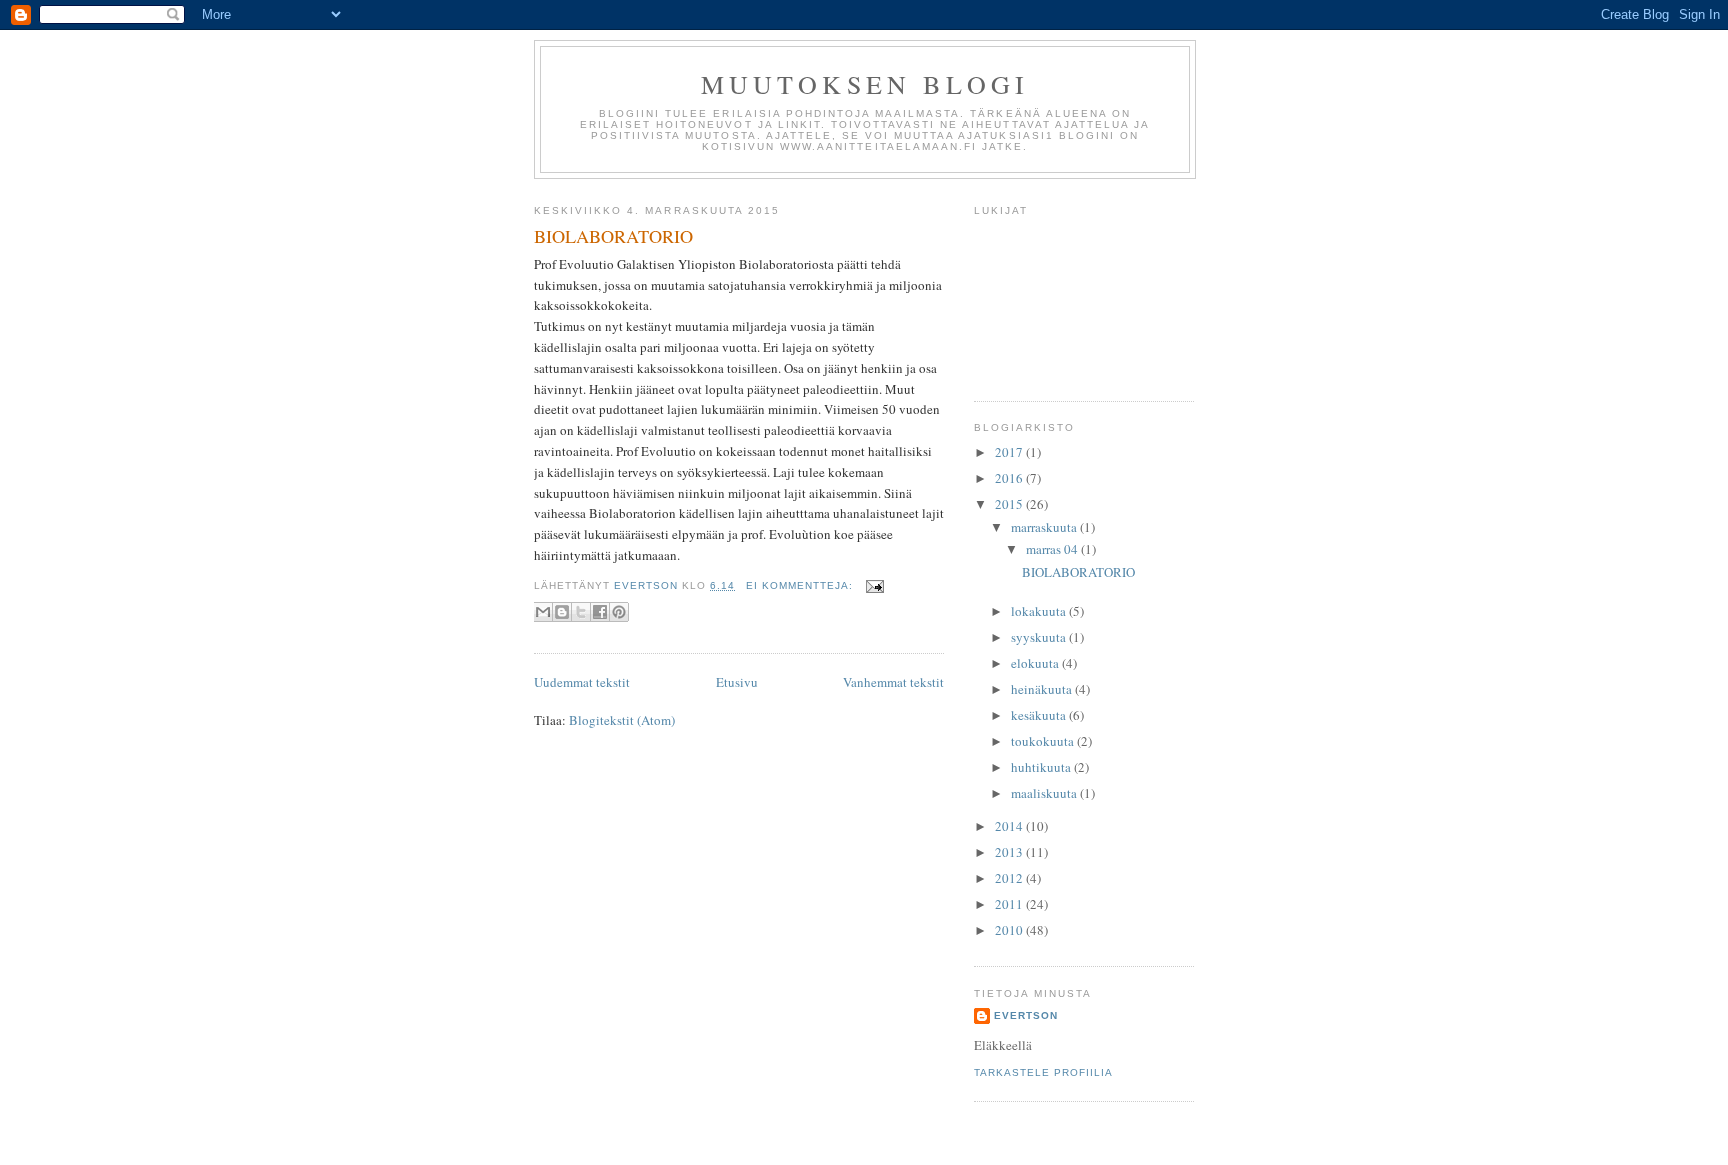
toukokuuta (1044, 741)
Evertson (1026, 1015)
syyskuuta (1040, 637)
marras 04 (1053, 549)
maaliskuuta (1045, 793)
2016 (1010, 478)
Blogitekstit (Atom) (622, 720)
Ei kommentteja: (801, 585)
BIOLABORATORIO (613, 236)
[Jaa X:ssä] (581, 612)
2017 (1010, 452)
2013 (1010, 852)
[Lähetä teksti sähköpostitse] (872, 585)
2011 (1010, 904)
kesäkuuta (1040, 715)
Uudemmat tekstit (582, 682)
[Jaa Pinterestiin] (619, 612)
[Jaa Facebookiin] (600, 612)
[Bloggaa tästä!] (562, 612)
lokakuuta (1040, 611)
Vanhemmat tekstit (893, 682)
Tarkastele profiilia (1043, 1072)
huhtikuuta (1042, 767)
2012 (1010, 878)
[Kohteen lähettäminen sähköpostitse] (543, 612)
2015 (1010, 504)
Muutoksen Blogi (865, 84)
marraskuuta (1045, 527)
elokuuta (1036, 663)
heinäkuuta (1043, 689)
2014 (1010, 826)
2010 (1010, 930)
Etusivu (737, 682)
